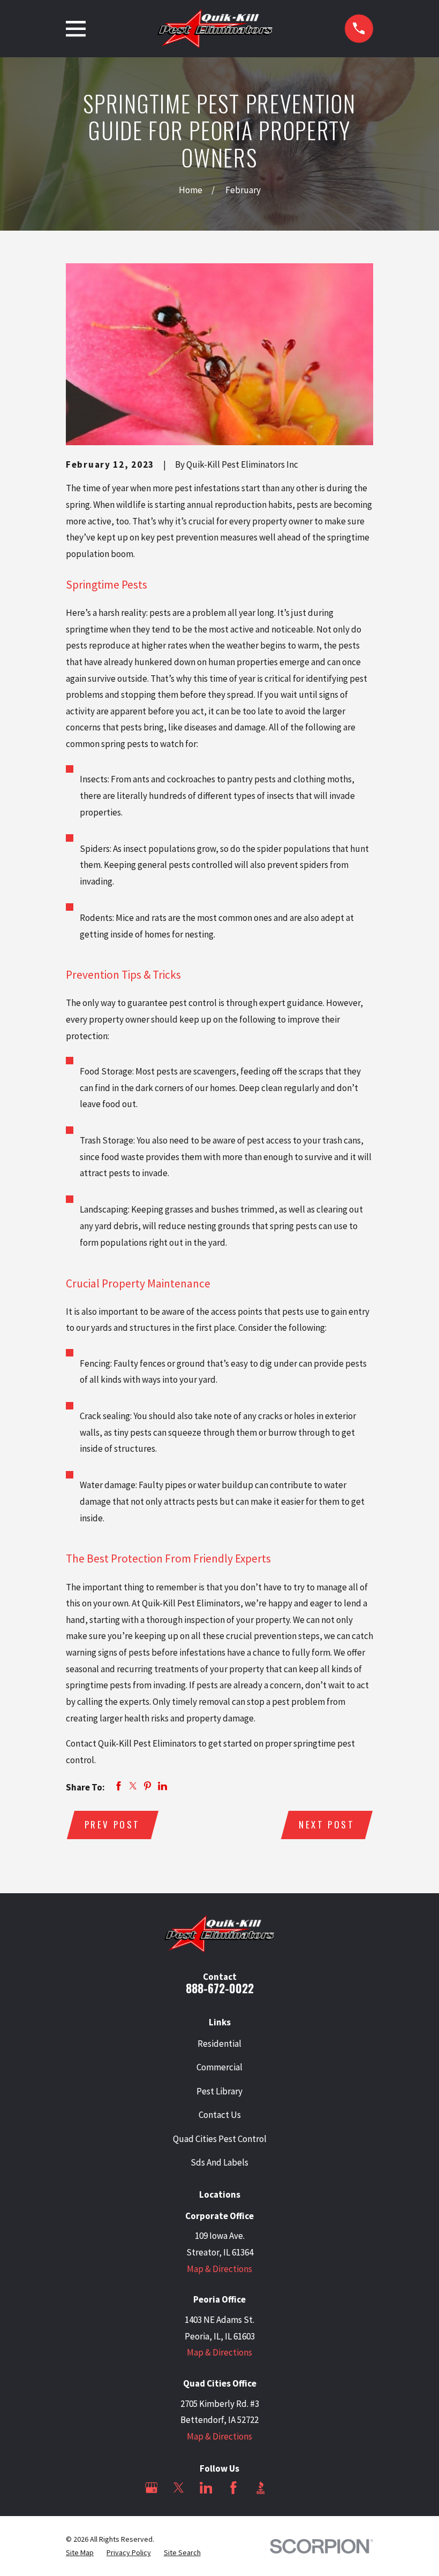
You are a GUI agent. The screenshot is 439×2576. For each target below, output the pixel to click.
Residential (219, 2044)
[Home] (215, 29)
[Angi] (288, 2488)
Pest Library (219, 2091)
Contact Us (220, 2115)
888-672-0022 (220, 1988)
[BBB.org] (261, 2488)
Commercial (219, 2067)
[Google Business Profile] (152, 2488)
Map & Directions (219, 2269)
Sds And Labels (219, 2162)
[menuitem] (80, 2553)
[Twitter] (179, 2488)
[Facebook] (233, 2488)
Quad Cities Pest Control (220, 2139)
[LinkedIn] (206, 2488)
